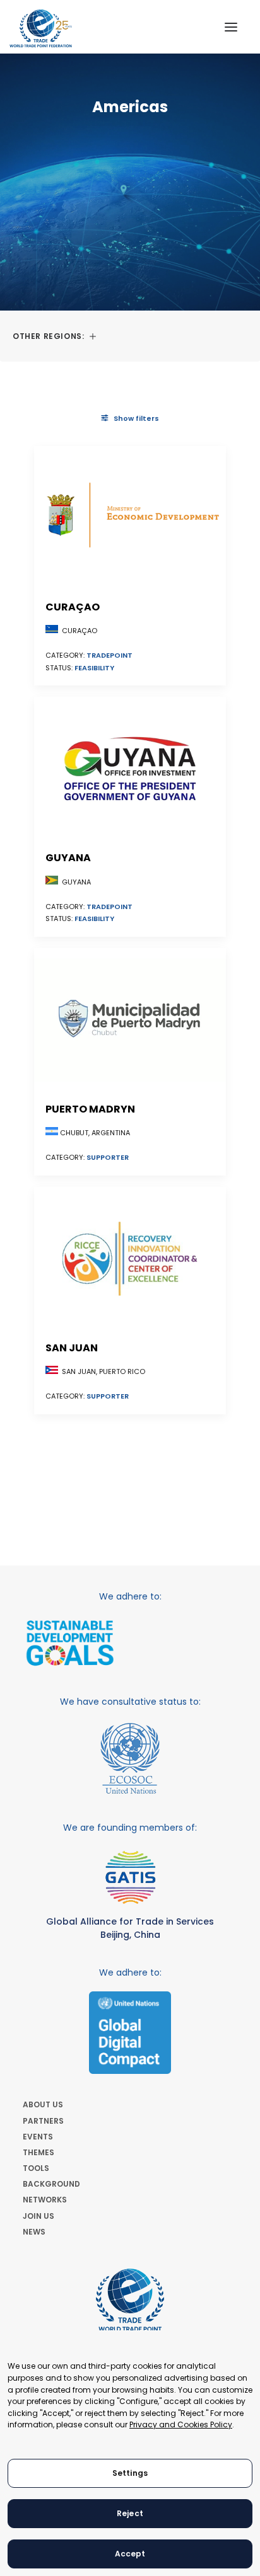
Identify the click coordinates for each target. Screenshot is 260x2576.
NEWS (34, 2232)
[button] (231, 27)
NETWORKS (45, 2200)
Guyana (68, 858)
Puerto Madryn (90, 1109)
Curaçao (73, 607)
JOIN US (38, 2216)
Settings (130, 2473)
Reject (130, 2513)
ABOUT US (43, 2104)
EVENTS (38, 2137)
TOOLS (36, 2168)
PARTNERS (43, 2121)
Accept (130, 2554)
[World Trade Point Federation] (41, 28)
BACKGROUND (51, 2184)
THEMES (38, 2152)
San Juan (72, 1348)
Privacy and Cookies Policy (181, 2424)
